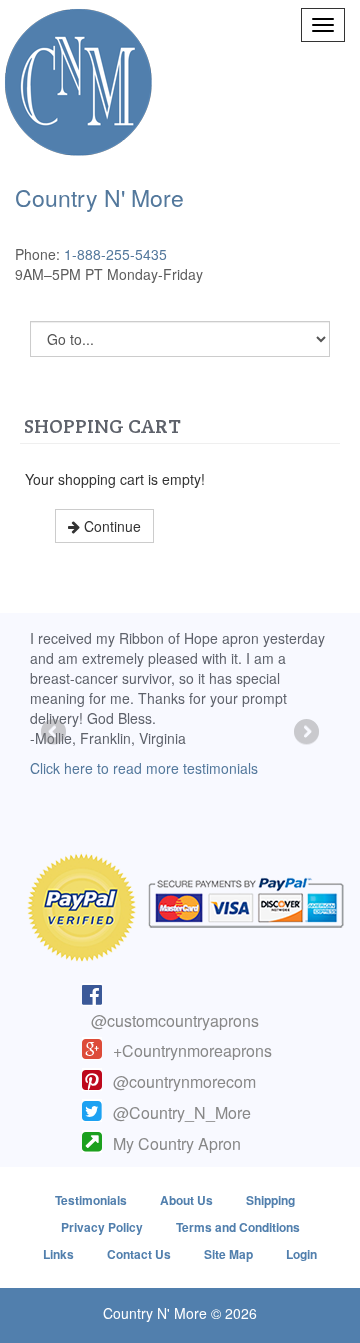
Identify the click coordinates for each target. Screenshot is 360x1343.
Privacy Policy (102, 1227)
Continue (110, 526)
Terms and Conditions (238, 1227)
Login (301, 1254)
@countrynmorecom (184, 1081)
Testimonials (91, 1200)
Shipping (270, 1200)
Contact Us (139, 1254)
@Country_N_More (182, 1112)
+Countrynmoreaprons (192, 1050)
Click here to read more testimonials (144, 768)
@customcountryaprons (175, 1020)
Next (305, 733)
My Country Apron (177, 1143)
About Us (186, 1200)
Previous (55, 733)
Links (58, 1254)
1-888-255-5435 (115, 254)
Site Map (228, 1254)
